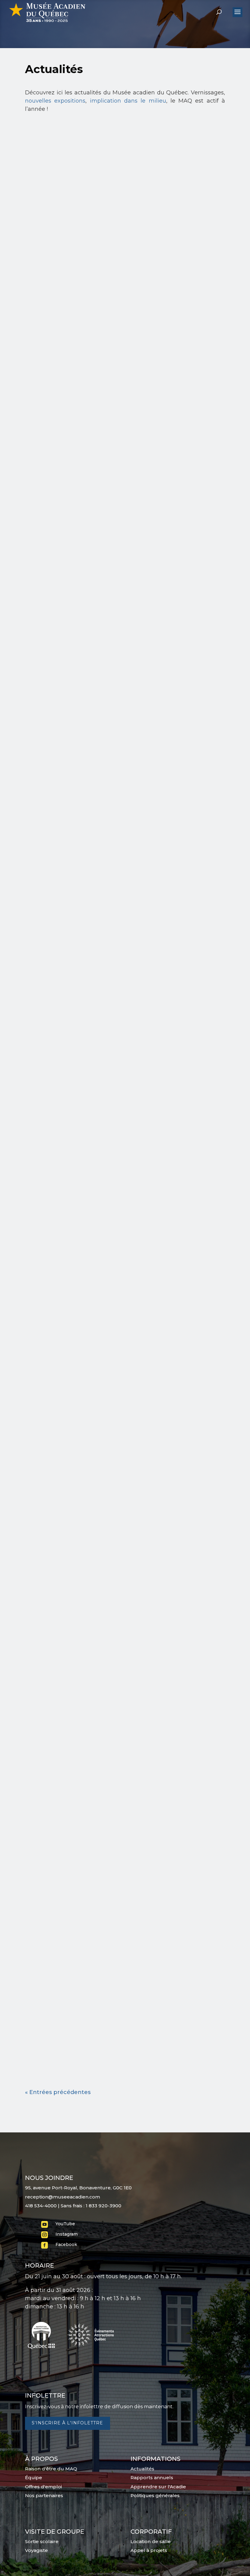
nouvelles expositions (55, 101)
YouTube (65, 2224)
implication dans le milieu (128, 101)
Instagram (67, 2234)
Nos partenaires (44, 2495)
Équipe (34, 2478)
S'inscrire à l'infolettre (67, 2423)
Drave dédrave (60, 909)
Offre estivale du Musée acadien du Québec (118, 693)
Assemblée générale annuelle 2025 (100, 2011)
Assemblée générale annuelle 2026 (100, 261)
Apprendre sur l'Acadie (158, 2487)
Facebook (66, 2244)
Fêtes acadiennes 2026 (77, 477)
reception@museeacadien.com (62, 2197)
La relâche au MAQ (69, 1125)
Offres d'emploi (43, 2487)
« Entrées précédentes (58, 2092)
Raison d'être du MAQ (51, 2469)
